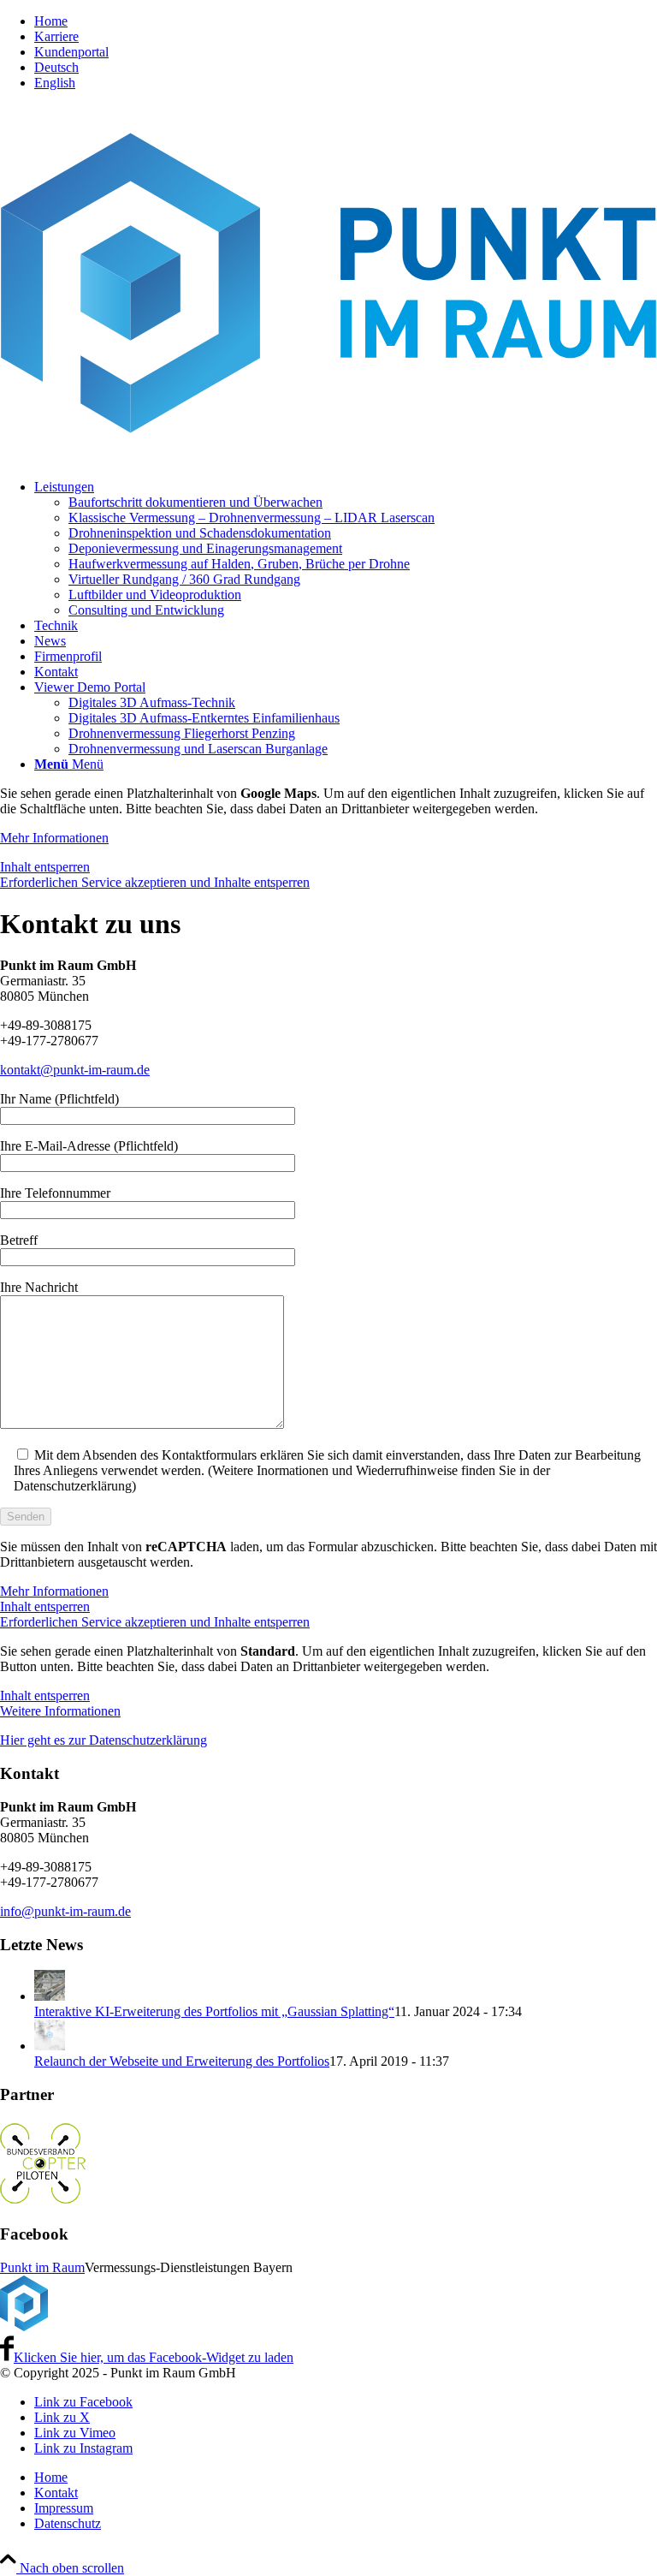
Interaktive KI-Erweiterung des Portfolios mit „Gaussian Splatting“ (214, 2011)
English (55, 83)
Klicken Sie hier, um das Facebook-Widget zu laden (154, 2357)
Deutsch (56, 67)
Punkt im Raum (42, 2267)
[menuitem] (346, 21)
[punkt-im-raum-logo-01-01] (328, 458)
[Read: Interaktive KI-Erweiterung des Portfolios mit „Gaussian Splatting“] (50, 1996)
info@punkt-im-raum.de (65, 1911)
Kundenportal (71, 52)
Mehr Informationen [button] (54, 838)
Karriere (56, 36)
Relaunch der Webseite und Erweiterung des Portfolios (182, 2061)
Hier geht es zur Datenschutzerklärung (104, 1740)
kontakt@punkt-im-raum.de (75, 1070)
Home (51, 21)
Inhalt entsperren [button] (45, 867)
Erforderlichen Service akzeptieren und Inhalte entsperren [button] (155, 882)
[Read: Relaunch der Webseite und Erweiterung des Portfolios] (50, 2046)
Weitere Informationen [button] (60, 1711)
